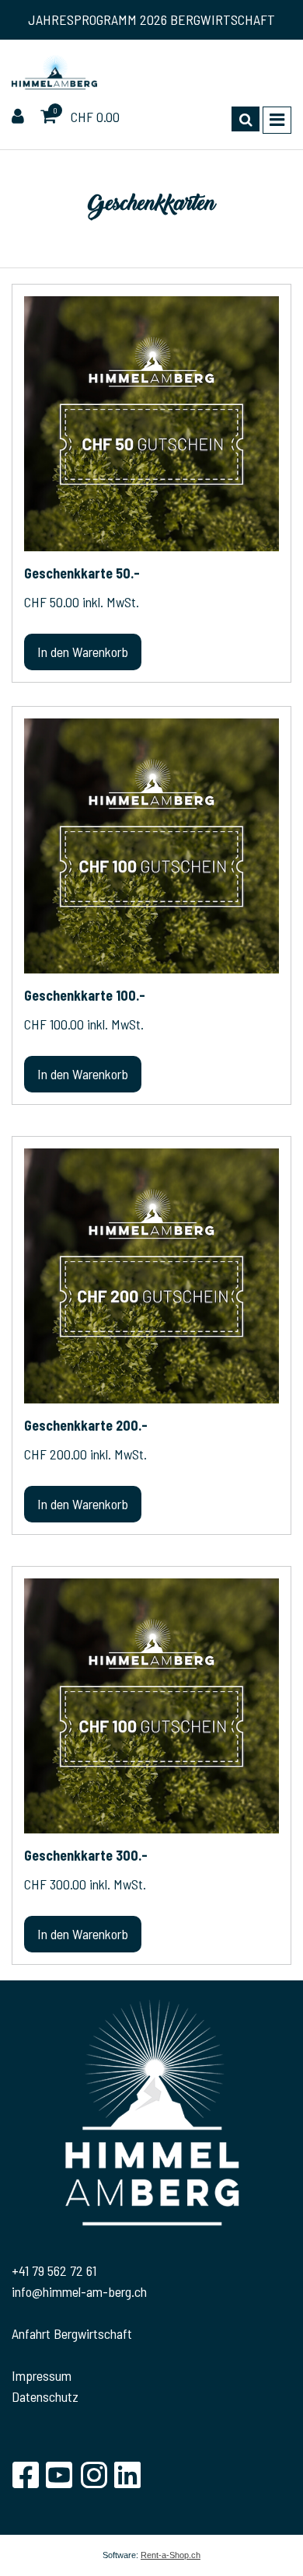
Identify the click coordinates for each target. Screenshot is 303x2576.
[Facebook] (25, 2475)
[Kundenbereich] (20, 117)
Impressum (42, 2375)
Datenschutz (45, 2396)
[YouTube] (59, 2475)
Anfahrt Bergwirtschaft (72, 2333)
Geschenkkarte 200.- (86, 1425)
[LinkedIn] (127, 2475)
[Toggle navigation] (277, 120)
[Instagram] (93, 2475)
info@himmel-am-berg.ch (79, 2291)
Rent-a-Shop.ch (171, 2555)
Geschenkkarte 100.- (85, 995)
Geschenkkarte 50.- (82, 573)
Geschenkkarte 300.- (86, 1855)
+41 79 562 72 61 (54, 2270)
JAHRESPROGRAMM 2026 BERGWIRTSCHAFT (151, 19)
